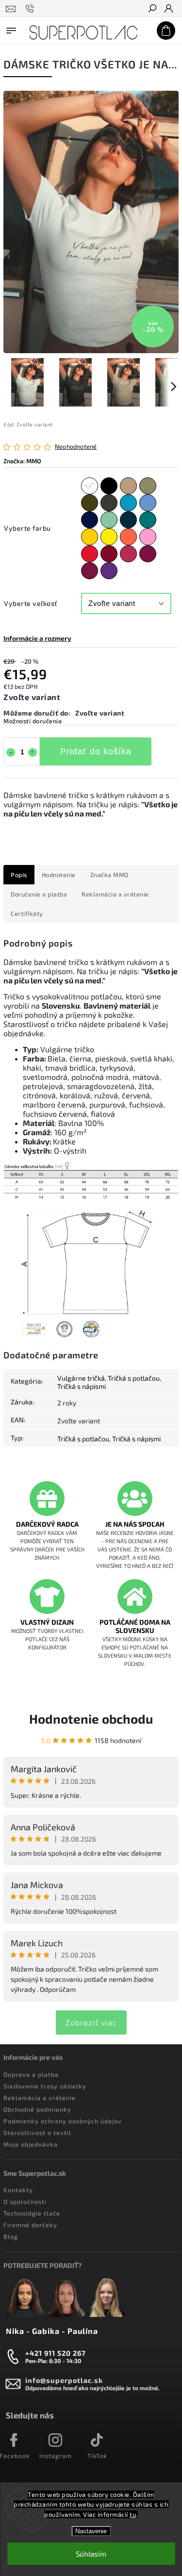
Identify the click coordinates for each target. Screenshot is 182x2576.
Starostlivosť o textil (37, 2133)
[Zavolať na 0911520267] (31, 9)
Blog (11, 2236)
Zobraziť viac (91, 2022)
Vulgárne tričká (81, 1378)
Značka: (22, 461)
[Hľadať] (152, 9)
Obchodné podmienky (37, 2109)
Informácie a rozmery (37, 638)
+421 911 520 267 (56, 2353)
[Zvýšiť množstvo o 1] (33, 752)
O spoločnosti (25, 2201)
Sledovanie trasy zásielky (45, 2086)
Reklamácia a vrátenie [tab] (115, 894)
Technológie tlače (32, 2213)
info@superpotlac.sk (64, 2380)
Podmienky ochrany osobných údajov (63, 2121)
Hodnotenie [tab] (59, 875)
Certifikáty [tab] (27, 913)
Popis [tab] (19, 875)
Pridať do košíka (96, 751)
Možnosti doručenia (33, 721)
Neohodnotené (76, 447)
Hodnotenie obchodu (91, 1719)
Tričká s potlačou (134, 1378)
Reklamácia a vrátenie (40, 2098)
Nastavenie (91, 2531)
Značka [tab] (109, 875)
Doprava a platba (31, 2074)
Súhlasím (91, 2554)
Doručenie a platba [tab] (39, 894)
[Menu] (11, 29)
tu (133, 2514)
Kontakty (18, 2190)
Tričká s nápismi (82, 1386)
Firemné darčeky (30, 2225)
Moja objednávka (31, 2144)
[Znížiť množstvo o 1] (11, 752)
